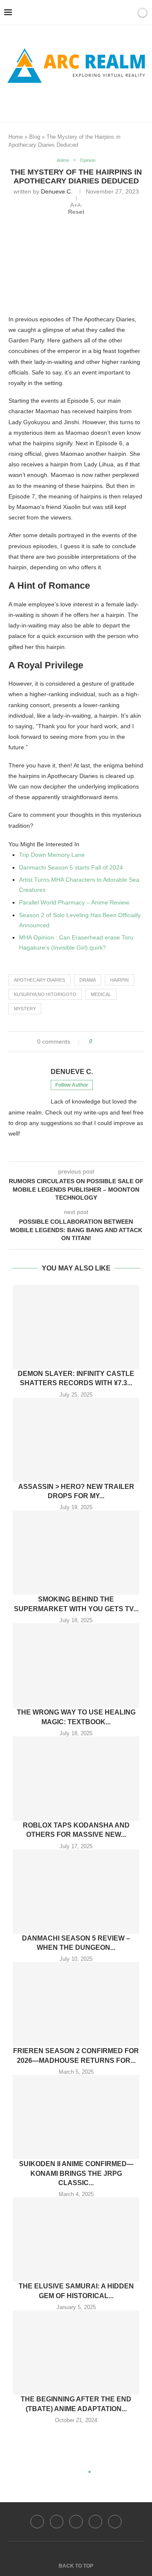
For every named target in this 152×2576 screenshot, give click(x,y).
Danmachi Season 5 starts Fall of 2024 (71, 867)
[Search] (117, 13)
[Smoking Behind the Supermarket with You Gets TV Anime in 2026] (76, 1553)
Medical (101, 994)
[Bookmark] (128, 13)
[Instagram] (76, 2522)
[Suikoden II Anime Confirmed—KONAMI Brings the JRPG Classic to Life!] (76, 2117)
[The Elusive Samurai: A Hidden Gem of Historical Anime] (76, 2240)
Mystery (25, 1009)
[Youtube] (95, 2522)
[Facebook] (62, 102)
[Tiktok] (115, 2522)
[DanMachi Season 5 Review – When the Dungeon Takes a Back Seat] (76, 1892)
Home (16, 137)
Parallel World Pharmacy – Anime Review (74, 902)
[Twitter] (57, 2522)
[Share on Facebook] (102, 1042)
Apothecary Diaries (39, 980)
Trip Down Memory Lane (52, 855)
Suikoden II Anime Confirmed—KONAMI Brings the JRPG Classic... (76, 2173)
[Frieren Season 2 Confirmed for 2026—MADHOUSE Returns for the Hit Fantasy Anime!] (76, 2004)
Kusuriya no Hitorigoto (45, 994)
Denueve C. (57, 191)
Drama (88, 980)
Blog (35, 137)
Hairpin (119, 980)
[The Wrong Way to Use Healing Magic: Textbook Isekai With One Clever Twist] (76, 1666)
